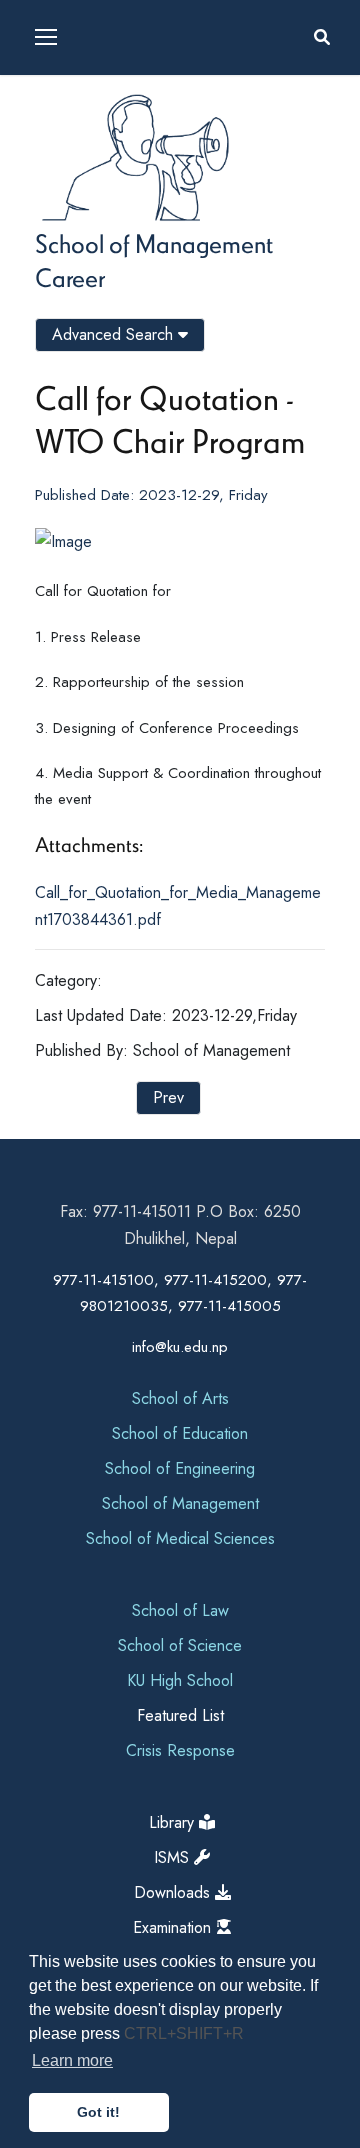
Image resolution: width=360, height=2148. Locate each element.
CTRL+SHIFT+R (184, 2033)
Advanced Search (115, 334)
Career (70, 277)
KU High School (180, 1680)
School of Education (180, 1433)
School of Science (180, 1645)
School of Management (154, 243)
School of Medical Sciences (180, 1538)
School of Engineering (180, 1468)
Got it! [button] (98, 2112)
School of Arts (180, 1398)
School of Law (180, 1610)
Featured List (180, 1715)
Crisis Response (180, 1750)
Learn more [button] (72, 2060)
